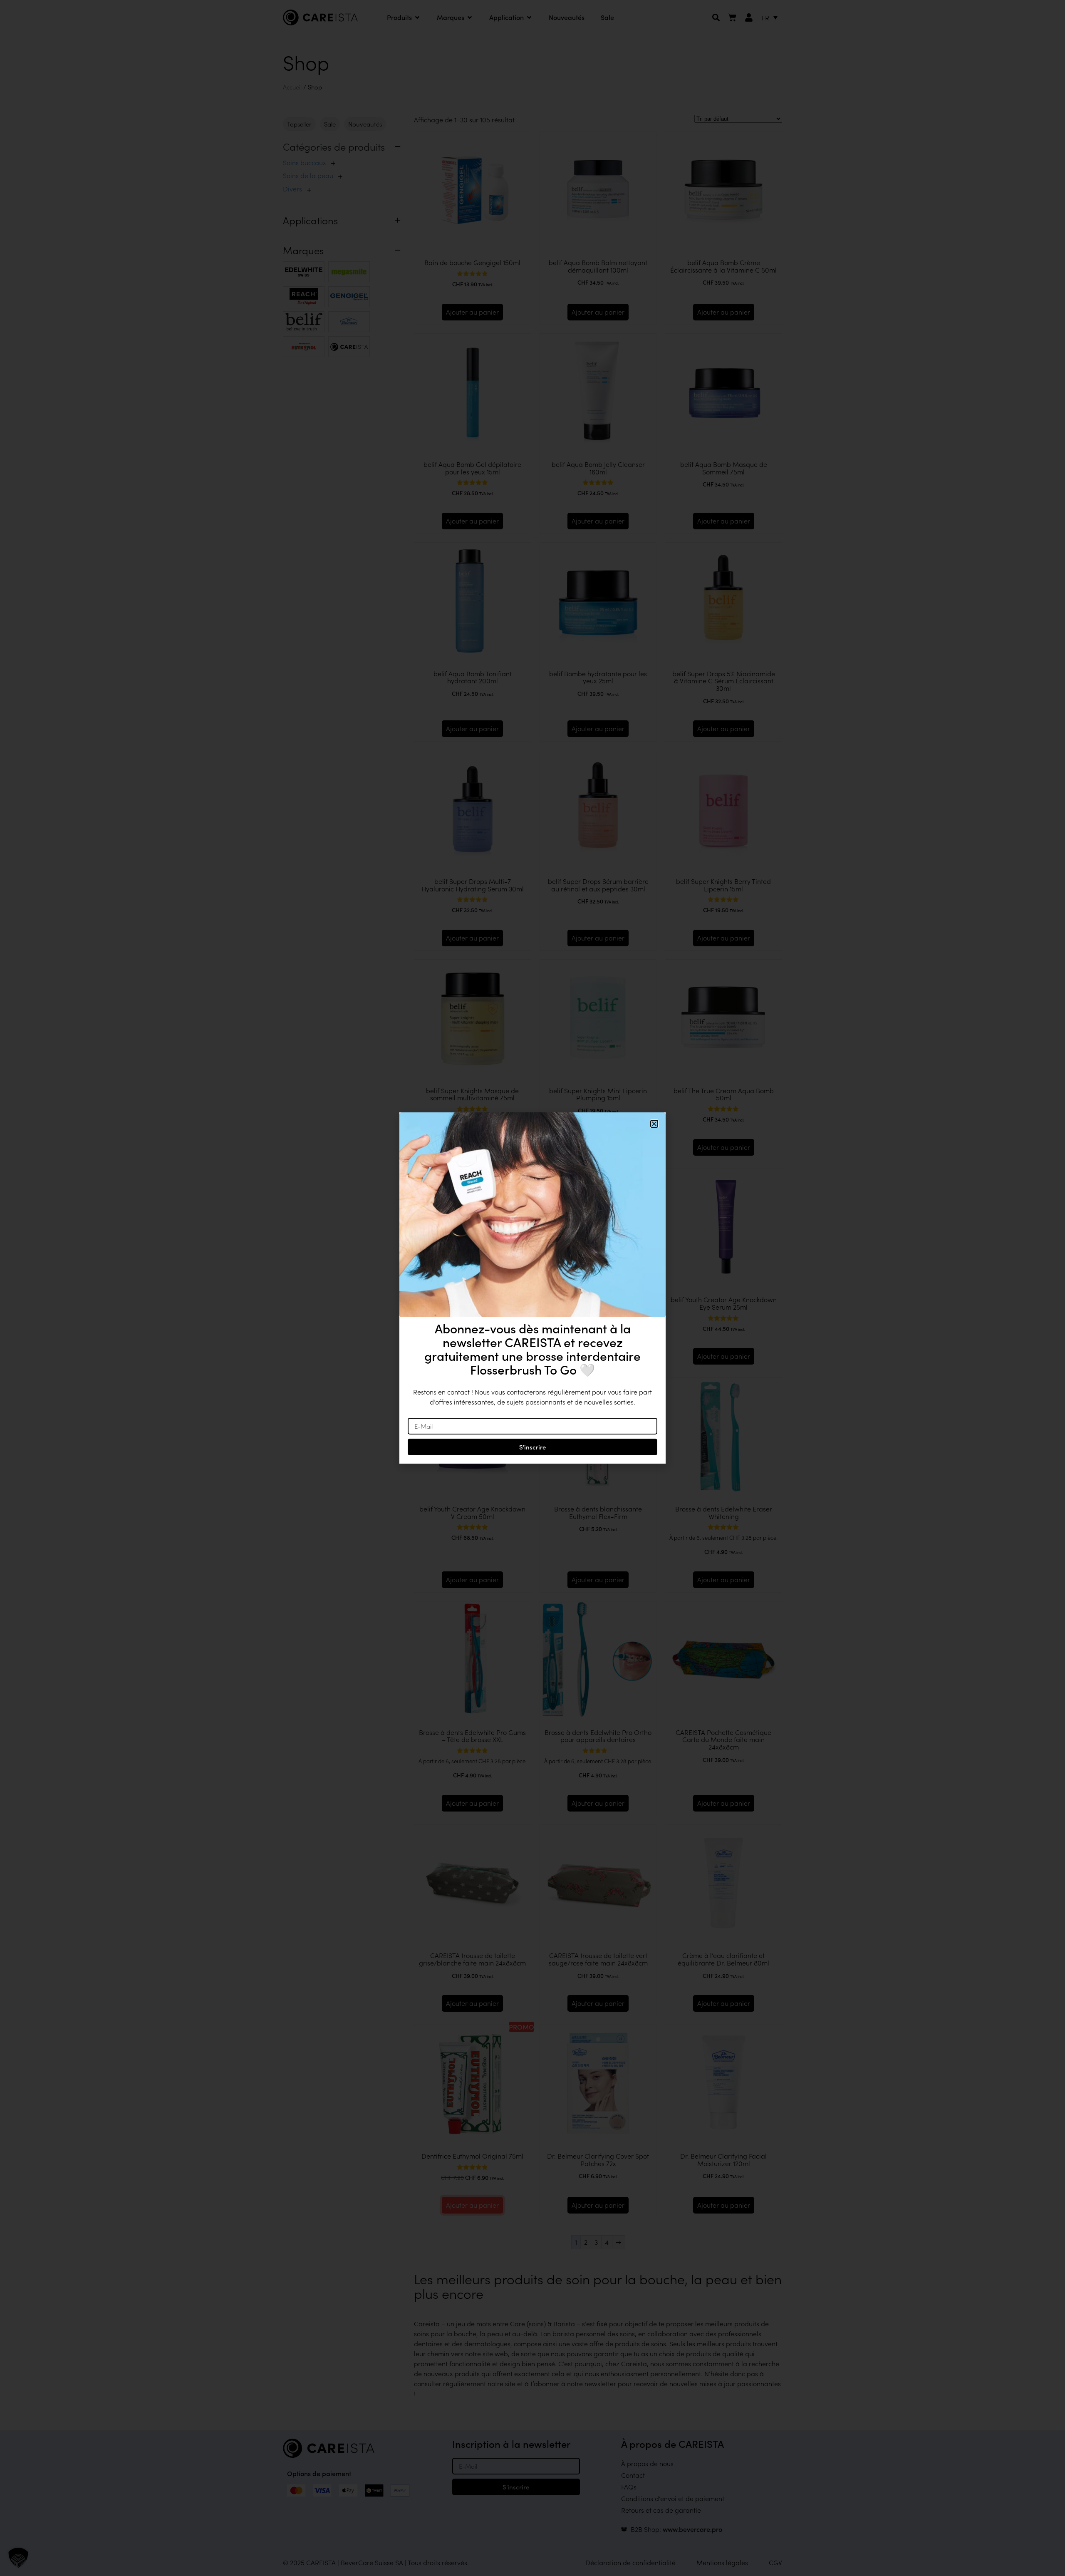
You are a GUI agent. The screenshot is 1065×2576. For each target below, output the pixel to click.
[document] (532, 1288)
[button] (18, 2558)
